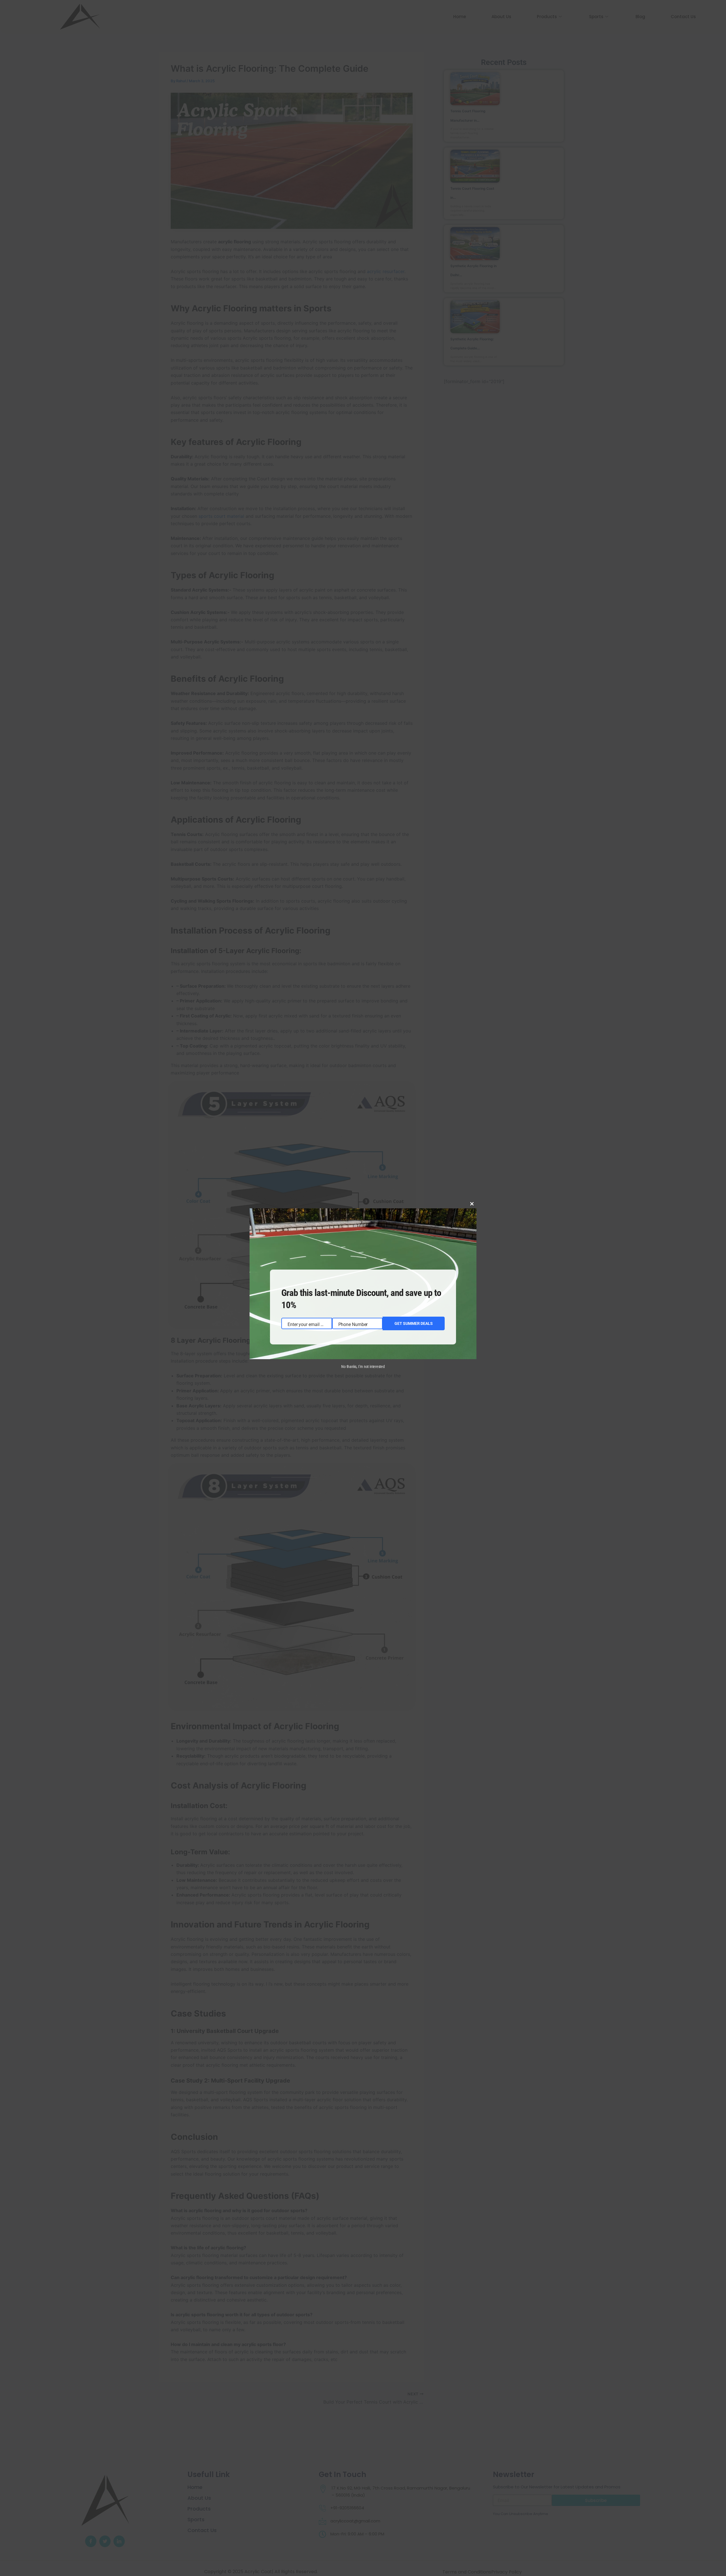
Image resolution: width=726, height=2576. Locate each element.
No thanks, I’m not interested (363, 1367)
